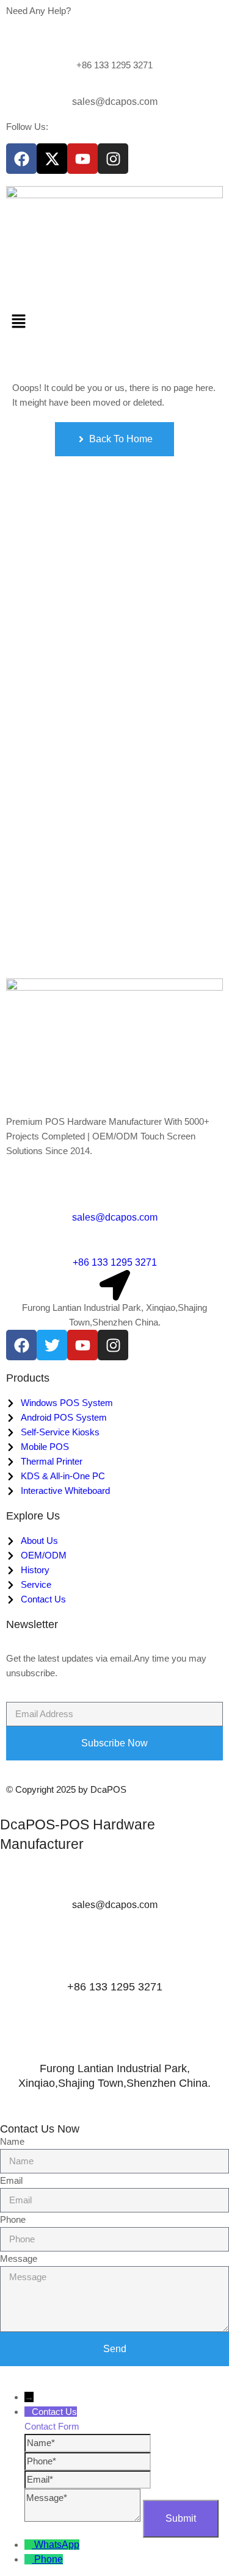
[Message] (84, 2518)
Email (11, 2180)
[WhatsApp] (29, 2545)
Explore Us (33, 1516)
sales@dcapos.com (115, 102)
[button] (114, 322)
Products (28, 1378)
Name (12, 2141)
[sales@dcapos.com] (115, 90)
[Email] (88, 2479)
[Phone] (88, 2461)
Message (19, 2258)
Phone (13, 2219)
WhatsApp (57, 2545)
